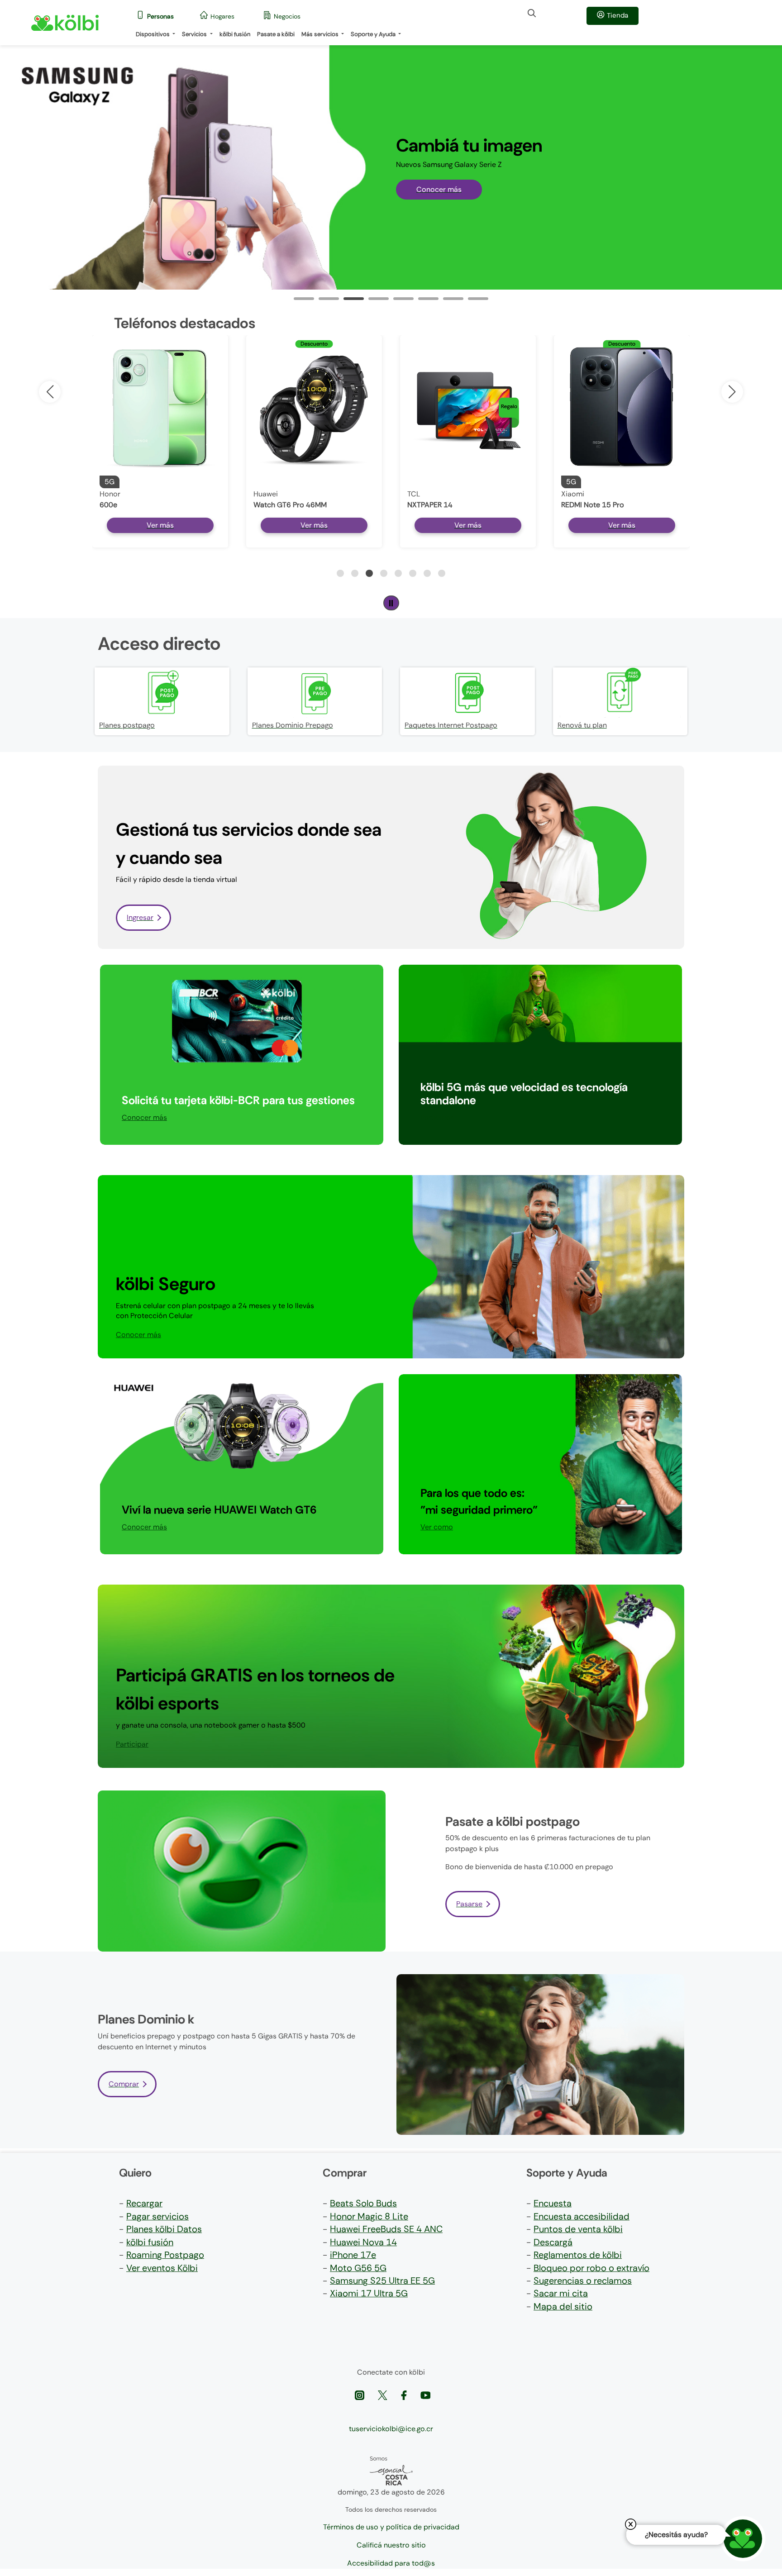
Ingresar (140, 917)
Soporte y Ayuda (374, 34)
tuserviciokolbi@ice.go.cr (391, 2429)
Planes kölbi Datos (164, 2229)
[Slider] (304, 299)
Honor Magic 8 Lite (369, 2216)
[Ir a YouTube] (425, 2394)
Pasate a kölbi (276, 34)
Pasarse (469, 1904)
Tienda (617, 15)
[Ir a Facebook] (405, 2394)
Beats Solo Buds (363, 2203)
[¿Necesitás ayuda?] (743, 2539)
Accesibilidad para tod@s (391, 2563)
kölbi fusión (235, 34)
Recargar (144, 2203)
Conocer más (439, 189)
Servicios (195, 34)
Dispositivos (153, 34)
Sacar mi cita (561, 2293)
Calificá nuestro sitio (391, 2545)
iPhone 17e (353, 2255)
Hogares (222, 16)
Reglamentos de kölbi (578, 2255)
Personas (160, 16)
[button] (732, 392)
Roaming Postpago (165, 2255)
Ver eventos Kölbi (162, 2268)
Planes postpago (127, 725)
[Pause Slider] (391, 603)
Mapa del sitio (563, 2306)
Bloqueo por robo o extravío (591, 2268)
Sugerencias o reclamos (583, 2281)
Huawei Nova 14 (363, 2242)
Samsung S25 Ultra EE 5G (382, 2281)
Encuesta (553, 2203)
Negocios (287, 16)
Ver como (437, 1527)
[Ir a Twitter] (384, 2394)
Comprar (124, 2084)
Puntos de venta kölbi (578, 2229)
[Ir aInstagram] (360, 2394)
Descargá (553, 2242)
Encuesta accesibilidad (582, 2216)
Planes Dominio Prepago (293, 725)
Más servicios (321, 34)
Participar (437, 1117)
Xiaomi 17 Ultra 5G (369, 2293)
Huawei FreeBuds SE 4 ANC (386, 2229)
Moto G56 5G (358, 2268)
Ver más (160, 525)
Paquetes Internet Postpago (451, 725)
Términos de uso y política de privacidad (391, 2527)
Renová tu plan (582, 725)
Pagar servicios (157, 2216)
